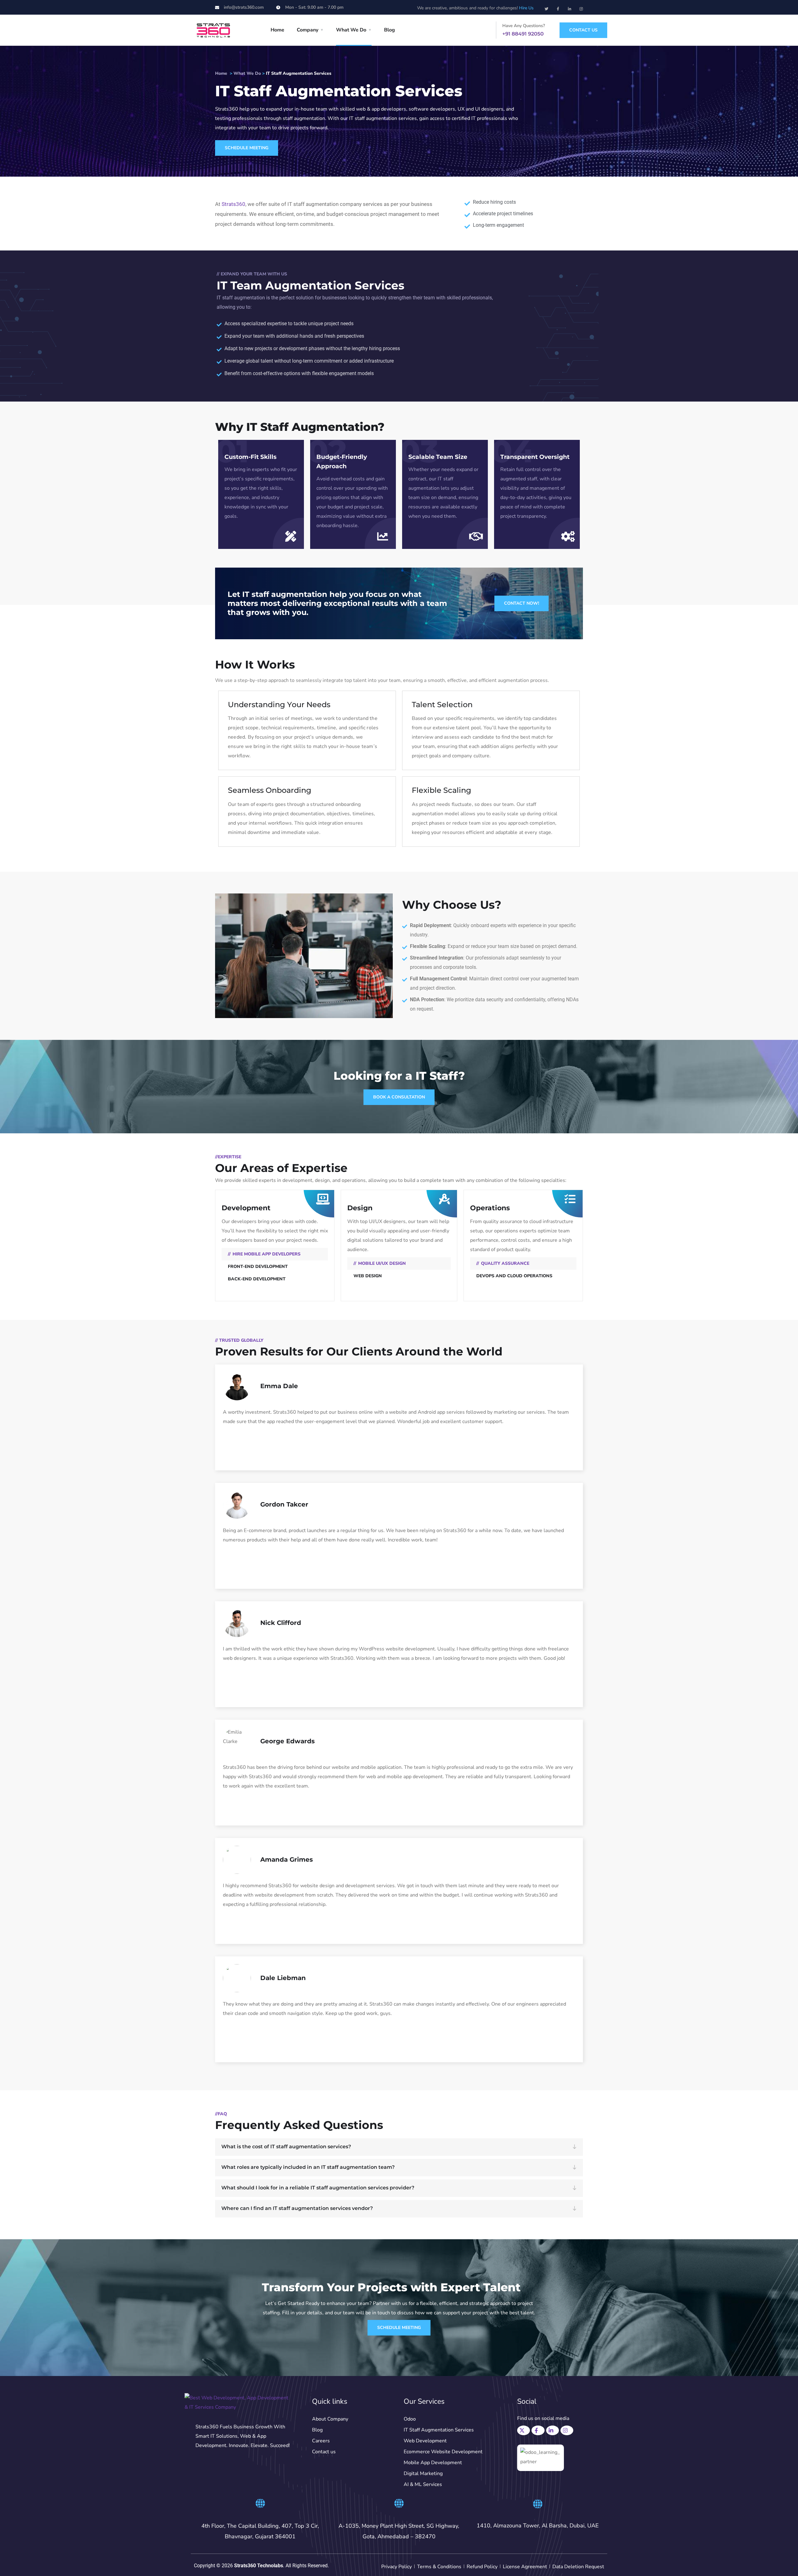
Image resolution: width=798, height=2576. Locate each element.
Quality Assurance (505, 1263)
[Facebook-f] (558, 7)
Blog (389, 30)
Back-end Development (257, 1279)
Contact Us (583, 30)
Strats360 (233, 204)
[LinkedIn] (553, 2429)
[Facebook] (539, 2429)
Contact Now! (522, 603)
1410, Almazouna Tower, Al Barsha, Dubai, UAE (538, 2526)
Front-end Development (258, 1267)
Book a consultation (399, 1097)
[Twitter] (546, 7)
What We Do (351, 30)
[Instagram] (581, 7)
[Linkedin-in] (570, 7)
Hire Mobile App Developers (267, 1254)
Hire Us (526, 8)
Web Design (368, 1276)
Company (308, 30)
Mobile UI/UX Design (382, 1263)
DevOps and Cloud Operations (514, 1276)
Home (277, 30)
